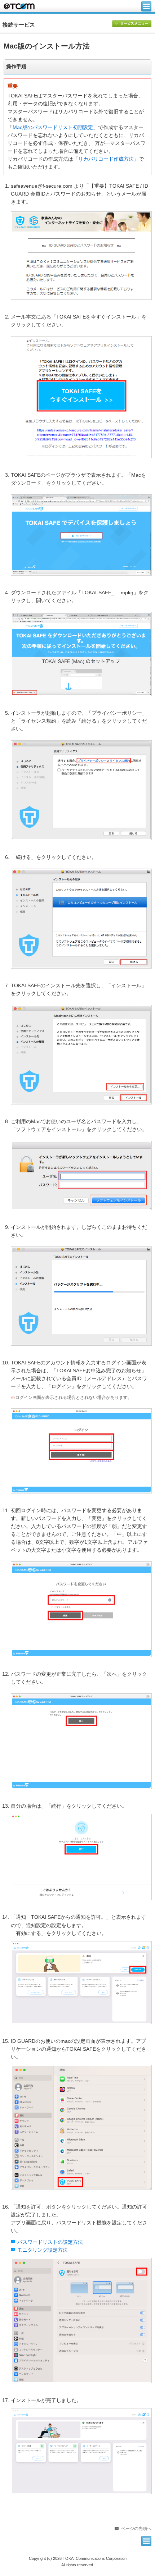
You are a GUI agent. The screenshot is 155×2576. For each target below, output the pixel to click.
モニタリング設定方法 (43, 2250)
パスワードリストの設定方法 (50, 2242)
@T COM (19, 6)
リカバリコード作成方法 (106, 159)
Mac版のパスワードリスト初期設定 (53, 127)
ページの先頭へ (136, 2529)
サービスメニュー (132, 24)
